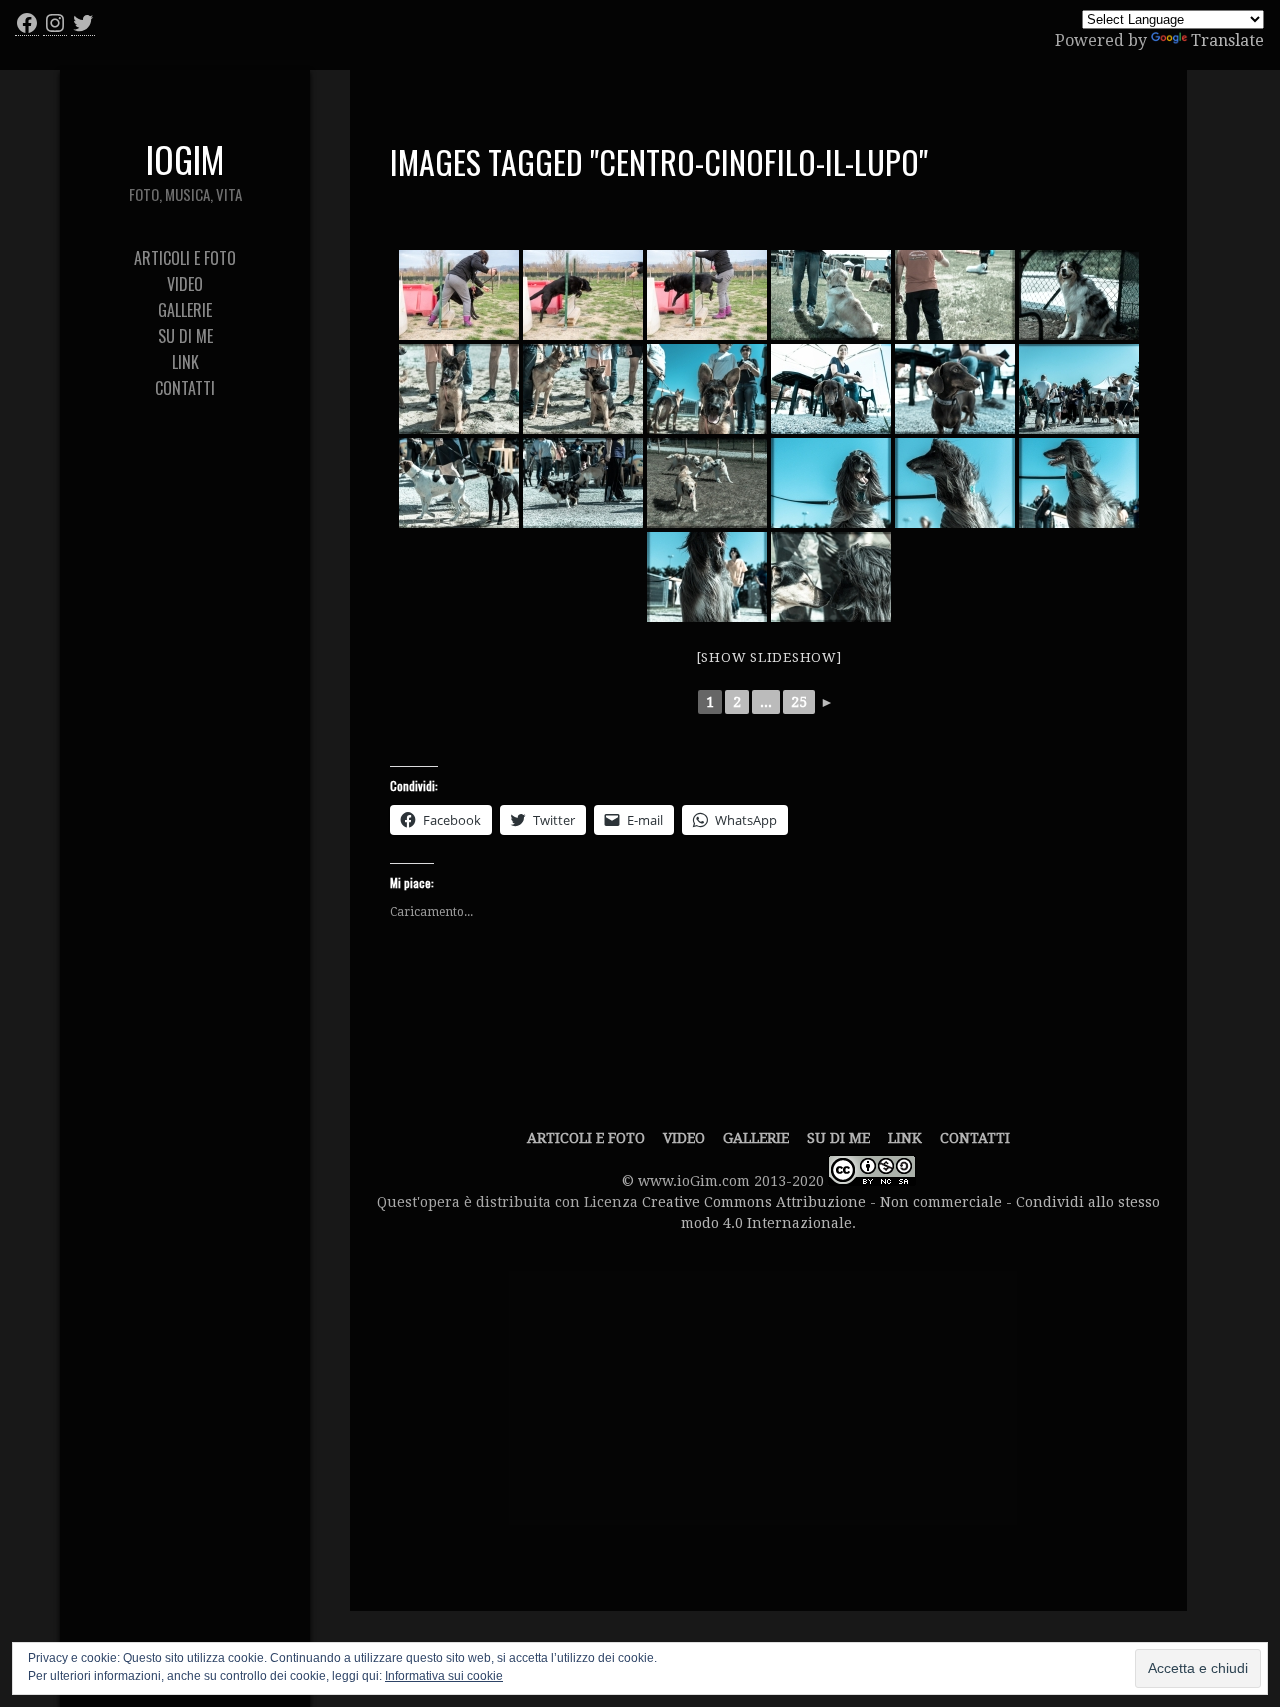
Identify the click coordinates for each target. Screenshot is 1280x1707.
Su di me (838, 1138)
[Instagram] (55, 23)
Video (684, 1138)
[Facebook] (27, 23)
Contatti (975, 1138)
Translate (1227, 40)
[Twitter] (83, 23)
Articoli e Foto (586, 1138)
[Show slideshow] (769, 657)
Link (905, 1138)
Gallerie (756, 1138)
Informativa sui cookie (444, 1676)
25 (799, 702)
